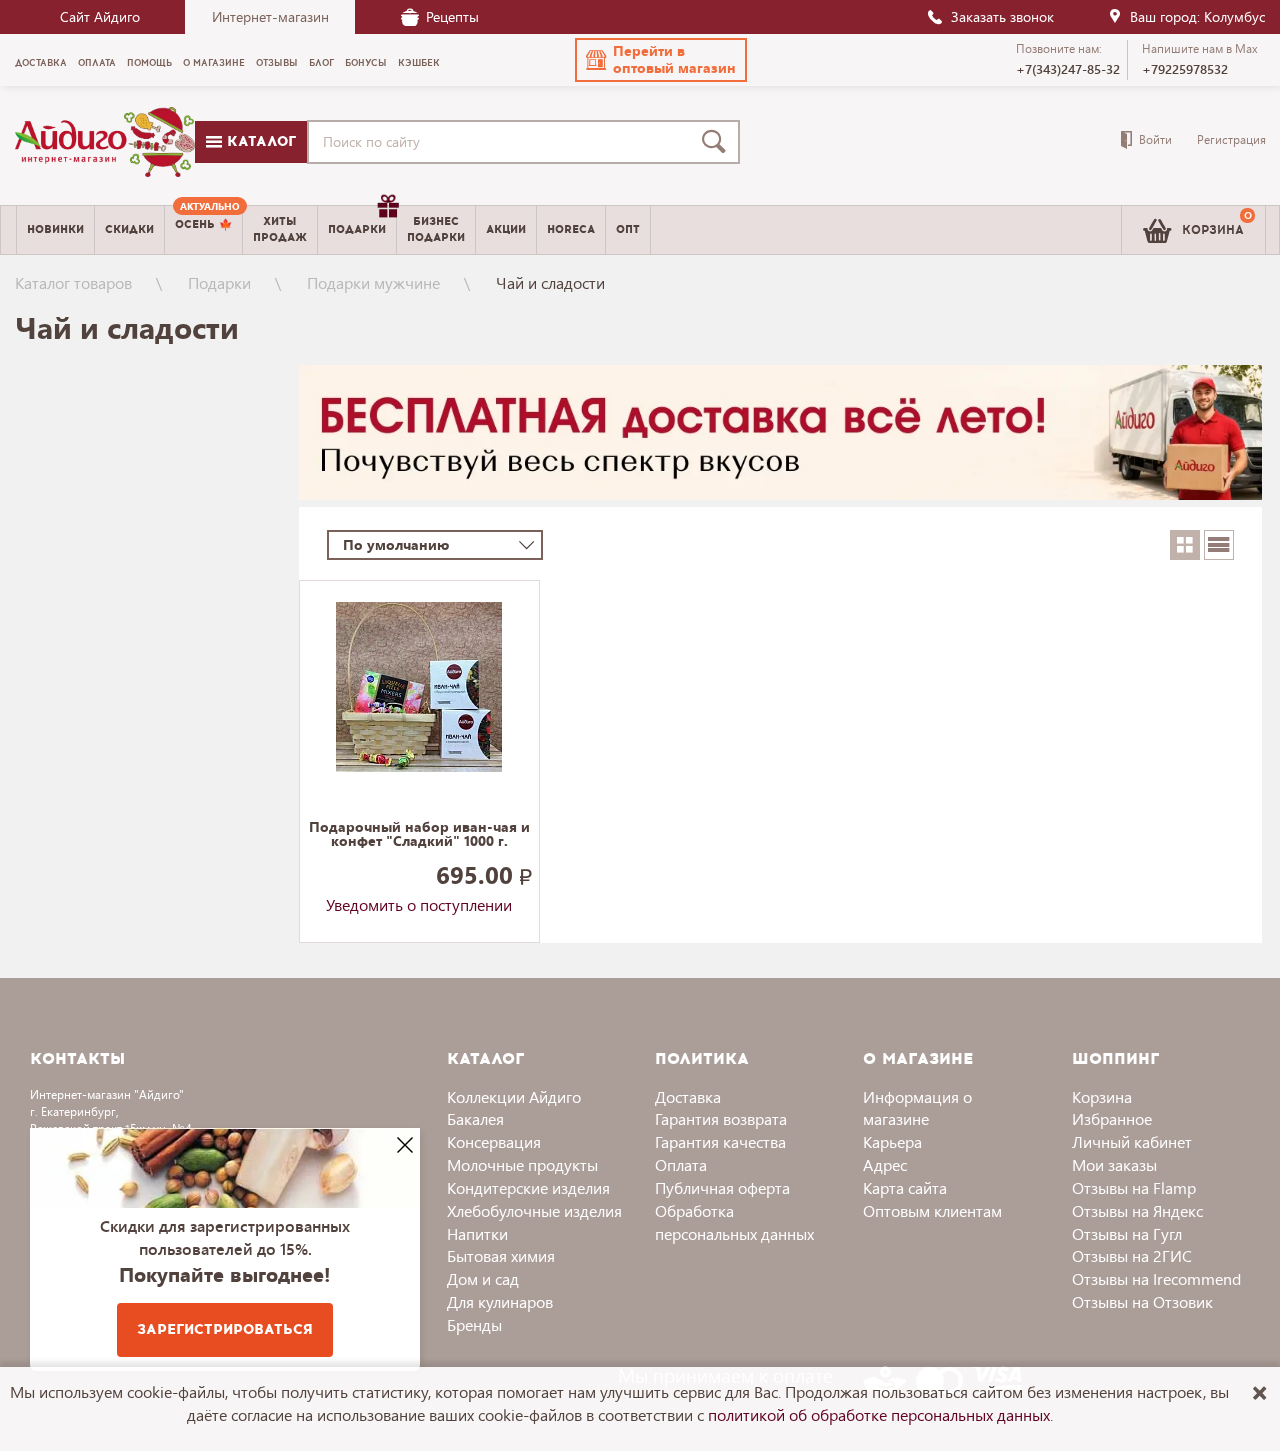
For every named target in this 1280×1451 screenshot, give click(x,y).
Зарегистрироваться (225, 1329)
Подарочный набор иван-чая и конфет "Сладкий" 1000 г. (419, 835)
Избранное (1112, 1118)
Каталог (259, 141)
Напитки (477, 1233)
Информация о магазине (917, 1108)
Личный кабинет (1132, 1141)
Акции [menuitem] (506, 229)
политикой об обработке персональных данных (879, 1414)
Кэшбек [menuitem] (419, 63)
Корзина (1102, 1096)
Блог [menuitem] (321, 63)
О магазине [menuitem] (214, 63)
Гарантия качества (720, 1141)
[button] (661, 60)
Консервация (494, 1141)
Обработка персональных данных (734, 1222)
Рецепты (452, 16)
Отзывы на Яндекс (1137, 1210)
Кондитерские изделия (528, 1187)
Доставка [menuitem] (41, 63)
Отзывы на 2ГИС (1132, 1255)
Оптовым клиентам (932, 1210)
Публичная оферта (722, 1187)
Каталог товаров (73, 282)
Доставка (688, 1096)
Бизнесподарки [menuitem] (436, 229)
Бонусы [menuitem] (366, 63)
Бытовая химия (501, 1255)
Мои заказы (1114, 1164)
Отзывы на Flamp (1134, 1187)
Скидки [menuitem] (129, 229)
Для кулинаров (500, 1301)
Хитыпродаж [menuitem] (280, 229)
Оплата (681, 1164)
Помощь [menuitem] (149, 63)
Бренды (474, 1324)
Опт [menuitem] (628, 229)
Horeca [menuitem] (571, 229)
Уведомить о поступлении (419, 904)
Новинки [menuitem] (55, 229)
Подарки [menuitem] (357, 229)
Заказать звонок (1002, 16)
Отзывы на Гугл (1127, 1233)
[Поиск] (718, 142)
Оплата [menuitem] (97, 63)
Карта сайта (905, 1187)
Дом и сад (483, 1278)
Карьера (892, 1141)
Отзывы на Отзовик (1142, 1301)
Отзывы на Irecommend (1156, 1278)
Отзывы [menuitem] (277, 63)
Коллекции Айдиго (514, 1096)
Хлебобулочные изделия (534, 1210)
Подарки (219, 282)
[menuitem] (203, 230)
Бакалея (475, 1118)
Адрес (885, 1164)
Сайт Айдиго (100, 16)
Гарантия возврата (721, 1118)
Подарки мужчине (373, 282)
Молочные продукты (522, 1164)
